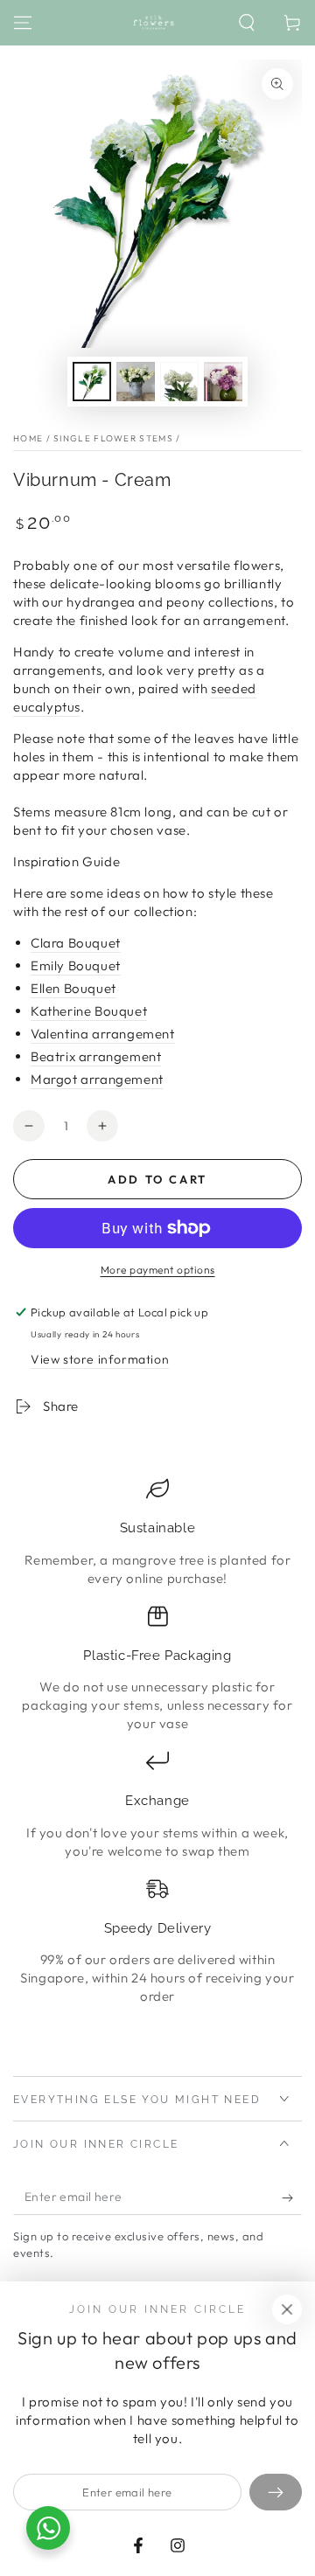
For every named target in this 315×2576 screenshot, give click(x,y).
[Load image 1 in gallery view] (92, 382)
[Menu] (23, 23)
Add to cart (157, 1179)
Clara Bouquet (76, 943)
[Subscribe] (292, 2198)
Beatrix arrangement (96, 1056)
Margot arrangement (97, 1079)
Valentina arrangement (103, 1034)
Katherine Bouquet (89, 1011)
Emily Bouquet (76, 965)
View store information (100, 1359)
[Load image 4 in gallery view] (223, 382)
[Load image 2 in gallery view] (136, 382)
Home (28, 438)
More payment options (158, 1270)
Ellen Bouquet (73, 988)
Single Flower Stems (113, 438)
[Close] (287, 2309)
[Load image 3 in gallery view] (179, 382)
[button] (247, 23)
